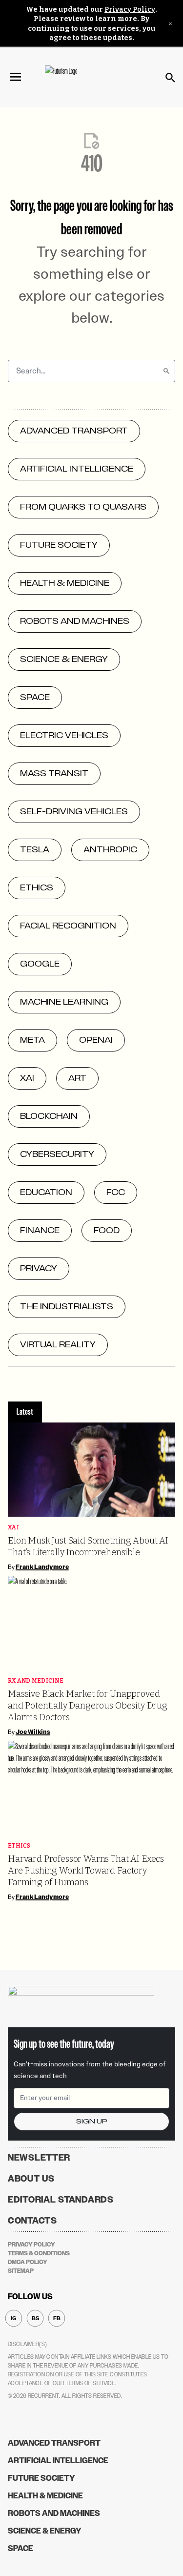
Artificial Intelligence (58, 2461)
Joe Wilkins (33, 1732)
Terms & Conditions (39, 2253)
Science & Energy (45, 2531)
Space (20, 2548)
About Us (31, 2179)
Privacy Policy (130, 10)
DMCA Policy (28, 2262)
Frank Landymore (42, 1567)
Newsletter (39, 2158)
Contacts (32, 2221)
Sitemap (21, 2271)
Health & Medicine (45, 2496)
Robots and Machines (54, 2513)
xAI (13, 1528)
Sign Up (92, 2121)
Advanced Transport (54, 2443)
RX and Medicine (36, 1681)
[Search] (166, 371)
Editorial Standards (61, 2200)
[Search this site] (170, 78)
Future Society (41, 2478)
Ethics (19, 1846)
